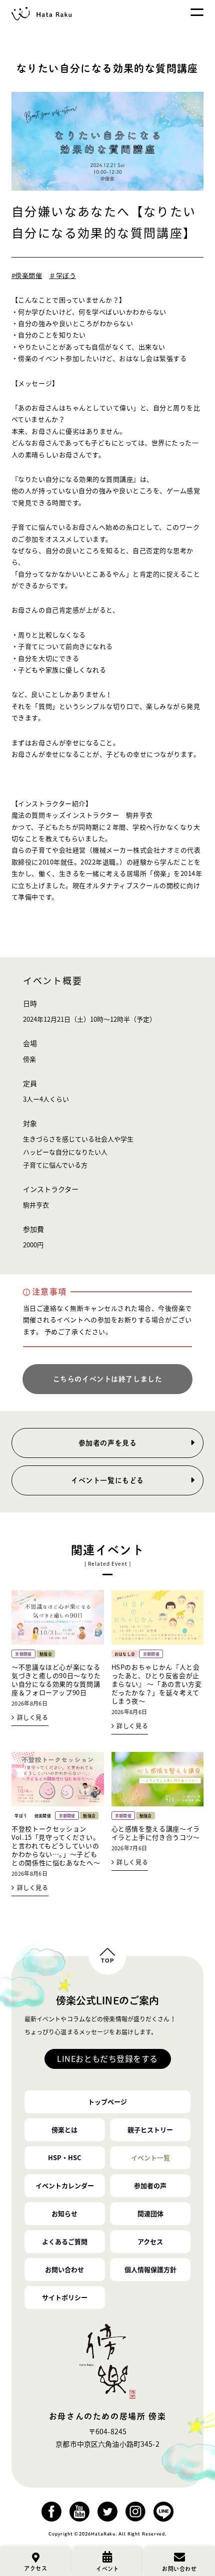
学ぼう (21, 1816)
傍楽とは (64, 2130)
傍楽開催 (43, 1816)
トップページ (107, 2102)
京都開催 (23, 1654)
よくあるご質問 (65, 2241)
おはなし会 (125, 1654)
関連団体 (150, 2213)
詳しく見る (33, 1717)
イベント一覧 (150, 2157)
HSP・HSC (65, 2157)
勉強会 (46, 1654)
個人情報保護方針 (150, 2269)
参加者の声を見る (107, 1443)
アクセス (150, 2241)
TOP (107, 1961)
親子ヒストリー (150, 2130)
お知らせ (64, 2213)
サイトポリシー (65, 2297)
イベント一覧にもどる (107, 1480)
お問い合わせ (64, 2269)
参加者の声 (150, 2185)
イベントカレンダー (65, 2185)
